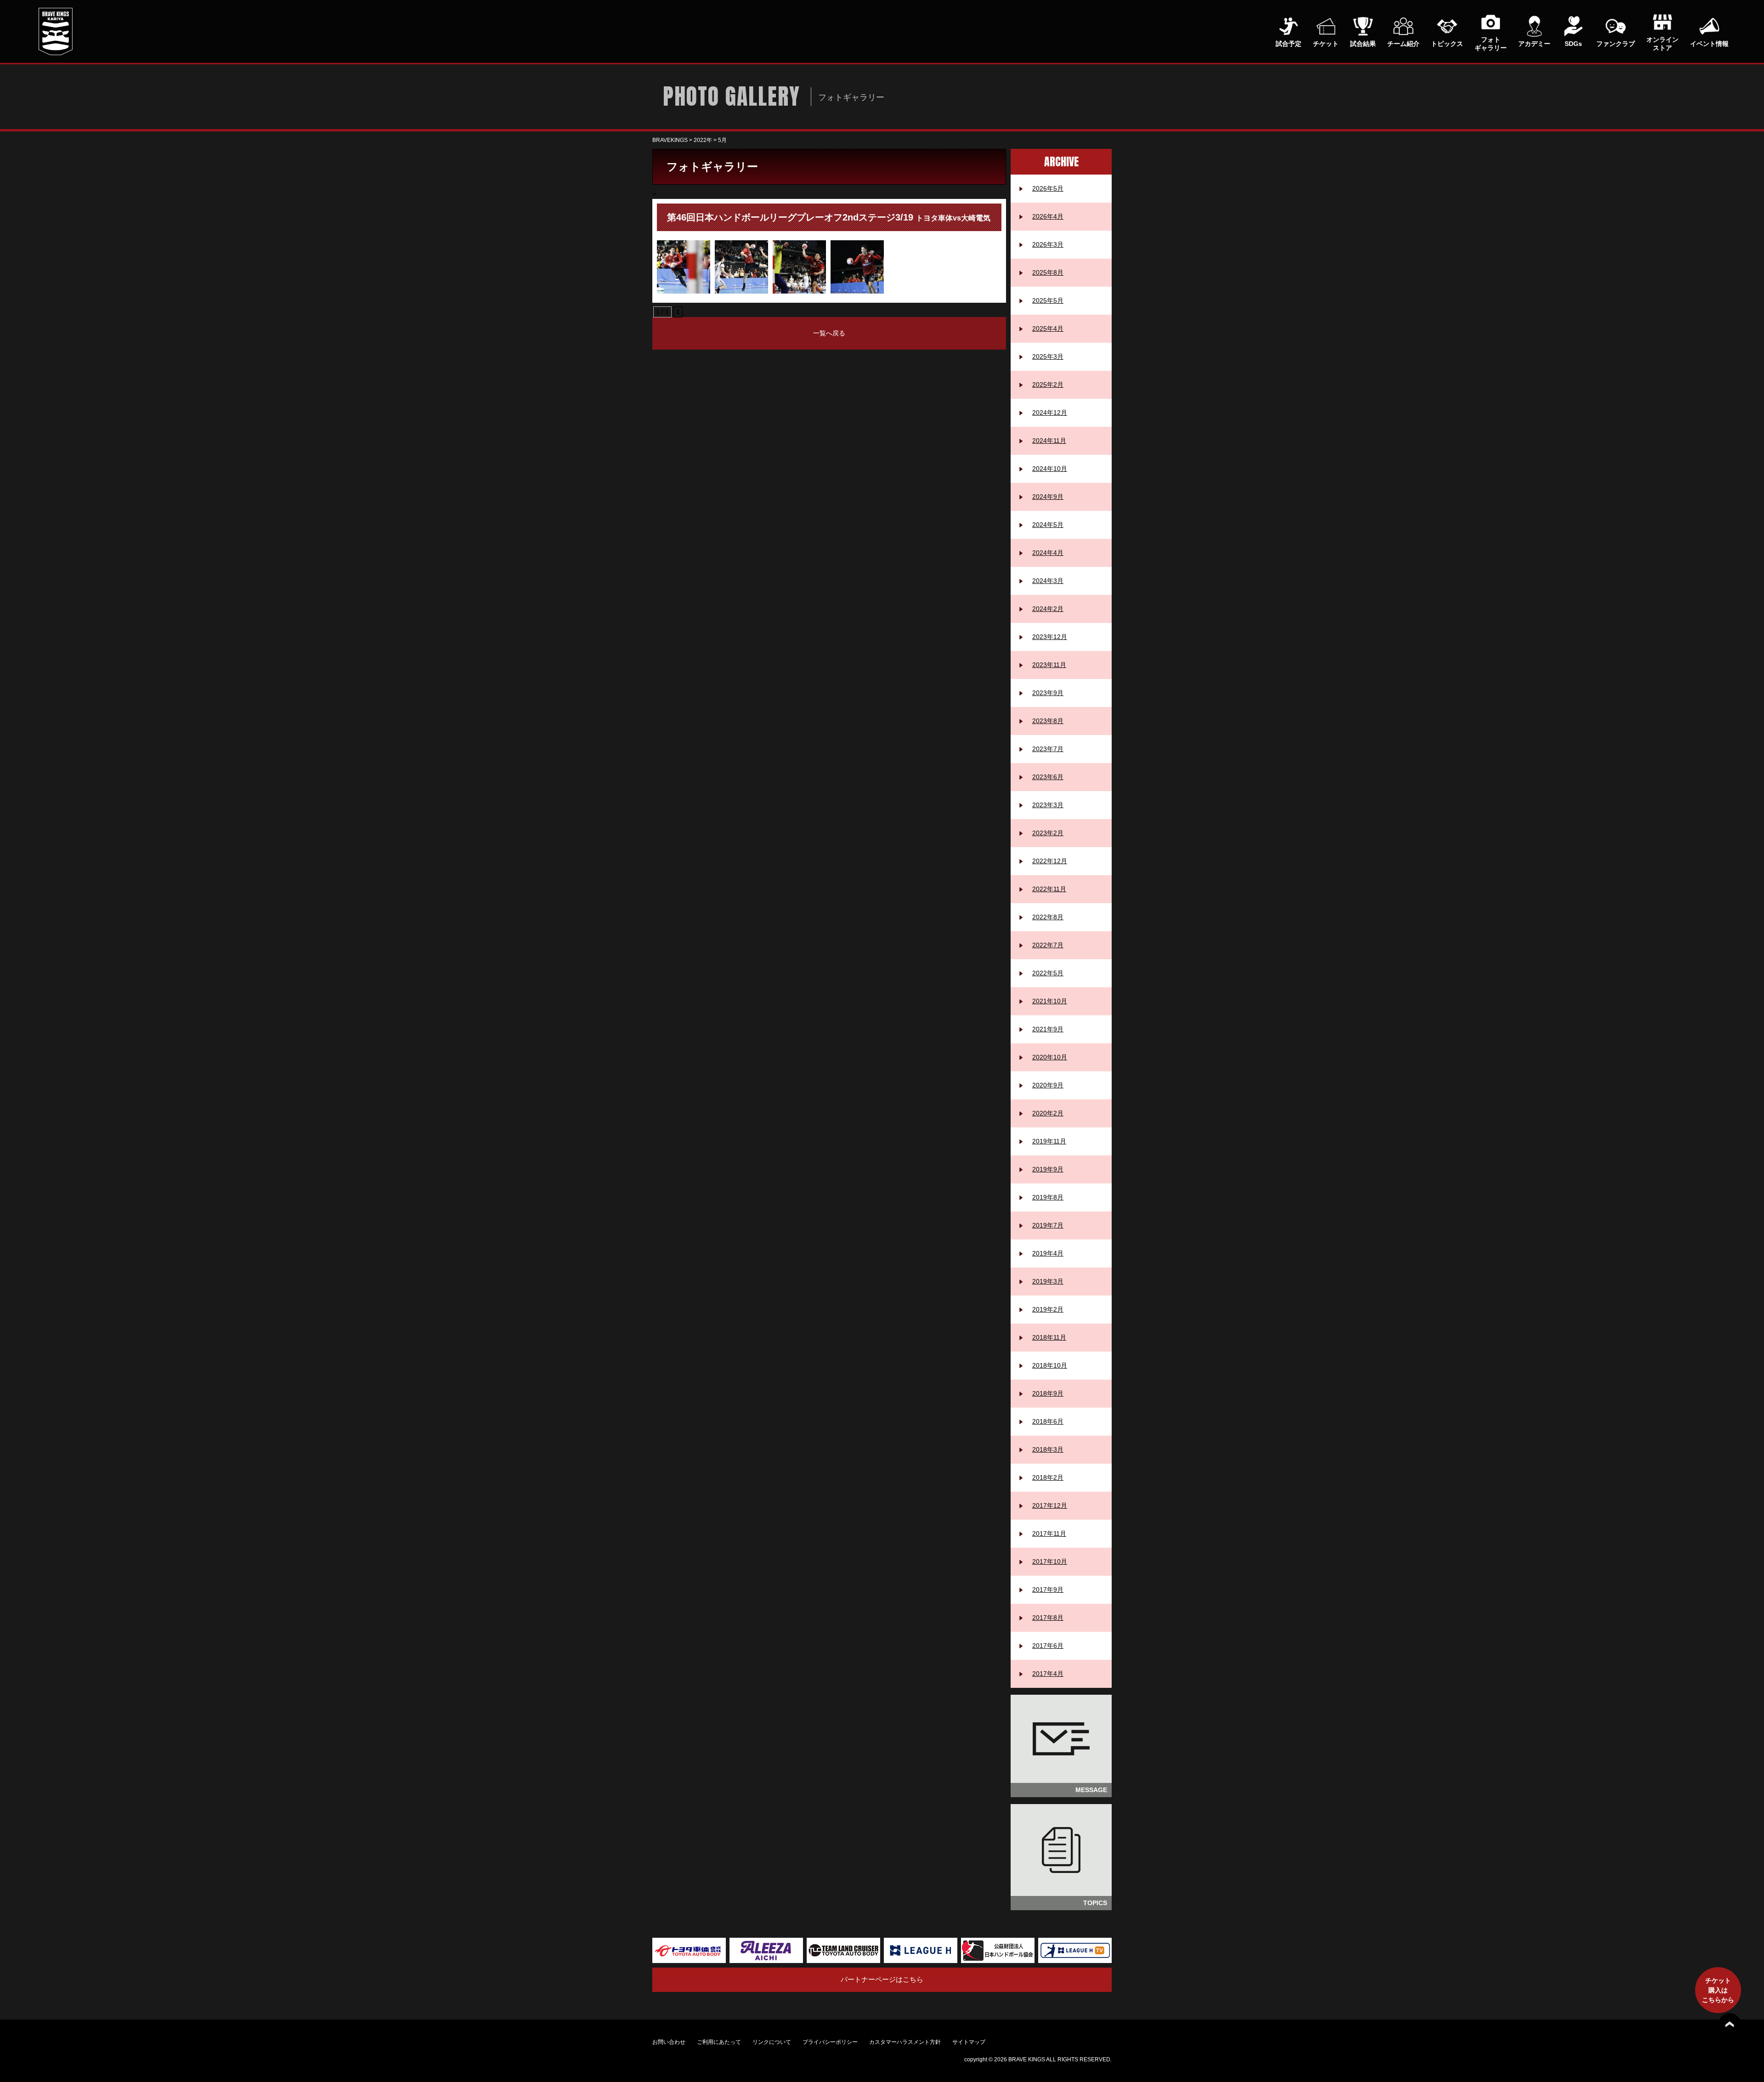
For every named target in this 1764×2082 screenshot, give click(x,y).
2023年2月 (1048, 833)
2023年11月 (1049, 665)
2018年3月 (1048, 1449)
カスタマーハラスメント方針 (905, 2042)
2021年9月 (1048, 1029)
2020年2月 (1048, 1113)
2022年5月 (1048, 973)
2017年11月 (1049, 1533)
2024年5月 (1048, 525)
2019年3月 (1048, 1281)
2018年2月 (1048, 1477)
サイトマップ (969, 2042)
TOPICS (1095, 1903)
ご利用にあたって (719, 2042)
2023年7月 (1048, 749)
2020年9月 (1048, 1085)
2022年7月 (1048, 945)
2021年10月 (1050, 1001)
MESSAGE (1091, 1790)
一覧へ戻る (829, 333)
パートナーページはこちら (882, 1979)
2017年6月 (1048, 1646)
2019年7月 (1048, 1225)
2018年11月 (1049, 1337)
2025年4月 (1048, 328)
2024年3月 (1048, 581)
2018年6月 (1048, 1421)
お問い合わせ (669, 2042)
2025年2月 (1048, 385)
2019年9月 (1048, 1169)
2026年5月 (1048, 188)
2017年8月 (1048, 1618)
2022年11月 (1049, 889)
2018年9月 (1048, 1393)
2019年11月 (1049, 1141)
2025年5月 (1048, 300)
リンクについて (772, 2042)
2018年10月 (1050, 1365)
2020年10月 (1050, 1057)
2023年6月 (1048, 777)
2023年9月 (1048, 693)
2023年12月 (1050, 637)
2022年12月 (1050, 861)
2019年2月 (1048, 1309)
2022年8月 (1048, 917)
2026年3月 (1048, 244)
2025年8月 (1048, 272)
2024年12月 (1050, 413)
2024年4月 (1048, 553)
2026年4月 (1048, 216)
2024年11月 (1049, 441)
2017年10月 (1050, 1561)
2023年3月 (1048, 805)
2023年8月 (1048, 721)
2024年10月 (1050, 469)
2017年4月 (1048, 1674)
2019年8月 (1048, 1197)
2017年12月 (1050, 1505)
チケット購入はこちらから (1718, 1990)
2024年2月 (1048, 609)
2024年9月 (1048, 497)
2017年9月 (1048, 1590)
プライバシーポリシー (830, 2042)
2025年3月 (1048, 356)
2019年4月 (1048, 1253)
